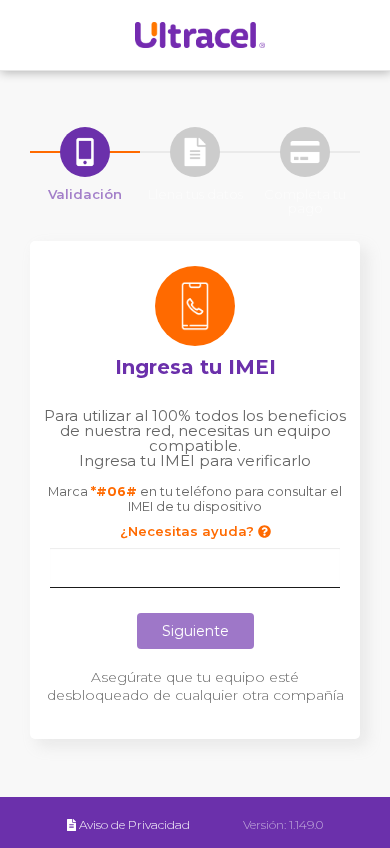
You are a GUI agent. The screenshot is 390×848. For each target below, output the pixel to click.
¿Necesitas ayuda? (189, 531)
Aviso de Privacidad (134, 824)
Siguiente (195, 631)
